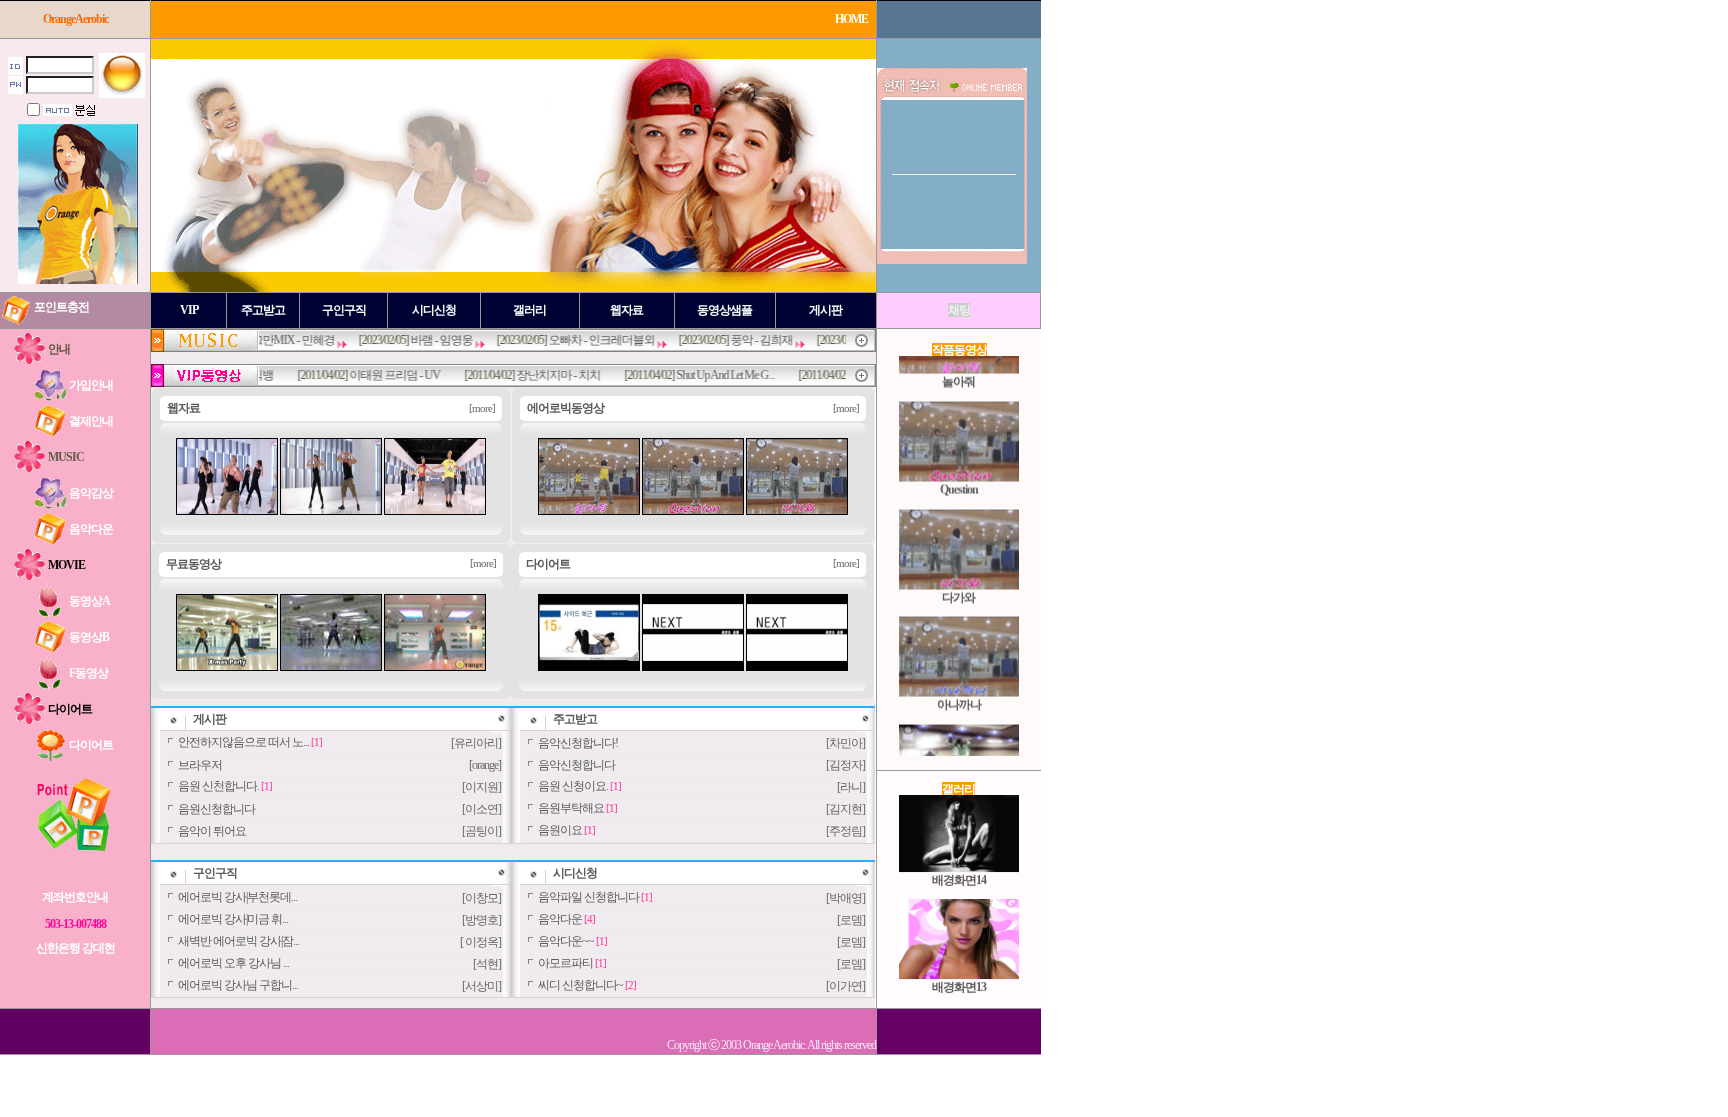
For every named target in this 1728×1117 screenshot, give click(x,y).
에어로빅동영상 (565, 408)
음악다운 (560, 919)
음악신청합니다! (578, 743)
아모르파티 (565, 963)
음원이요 (560, 830)
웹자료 (183, 408)
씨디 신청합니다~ (580, 985)
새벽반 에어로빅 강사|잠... (238, 941)
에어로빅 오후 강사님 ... (233, 963)
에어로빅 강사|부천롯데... (237, 897)
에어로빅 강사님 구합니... (238, 985)
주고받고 (575, 719)
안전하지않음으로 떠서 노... (243, 742)
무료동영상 (193, 564)
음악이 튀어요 (212, 831)
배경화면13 (959, 969)
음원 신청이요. (573, 786)
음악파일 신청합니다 (588, 897)
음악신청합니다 (576, 765)
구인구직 (215, 873)
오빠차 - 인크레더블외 (572, 340)
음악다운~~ (566, 941)
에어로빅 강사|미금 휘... (233, 919)
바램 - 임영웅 (412, 340)
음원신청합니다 (216, 809)
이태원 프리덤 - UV (365, 375)
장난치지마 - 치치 (529, 375)
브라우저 (200, 765)
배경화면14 (959, 861)
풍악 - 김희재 (732, 340)
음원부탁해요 (571, 808)
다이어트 (548, 564)
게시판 (209, 719)
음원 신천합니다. (218, 786)
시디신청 (575, 873)
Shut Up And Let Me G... (696, 375)
